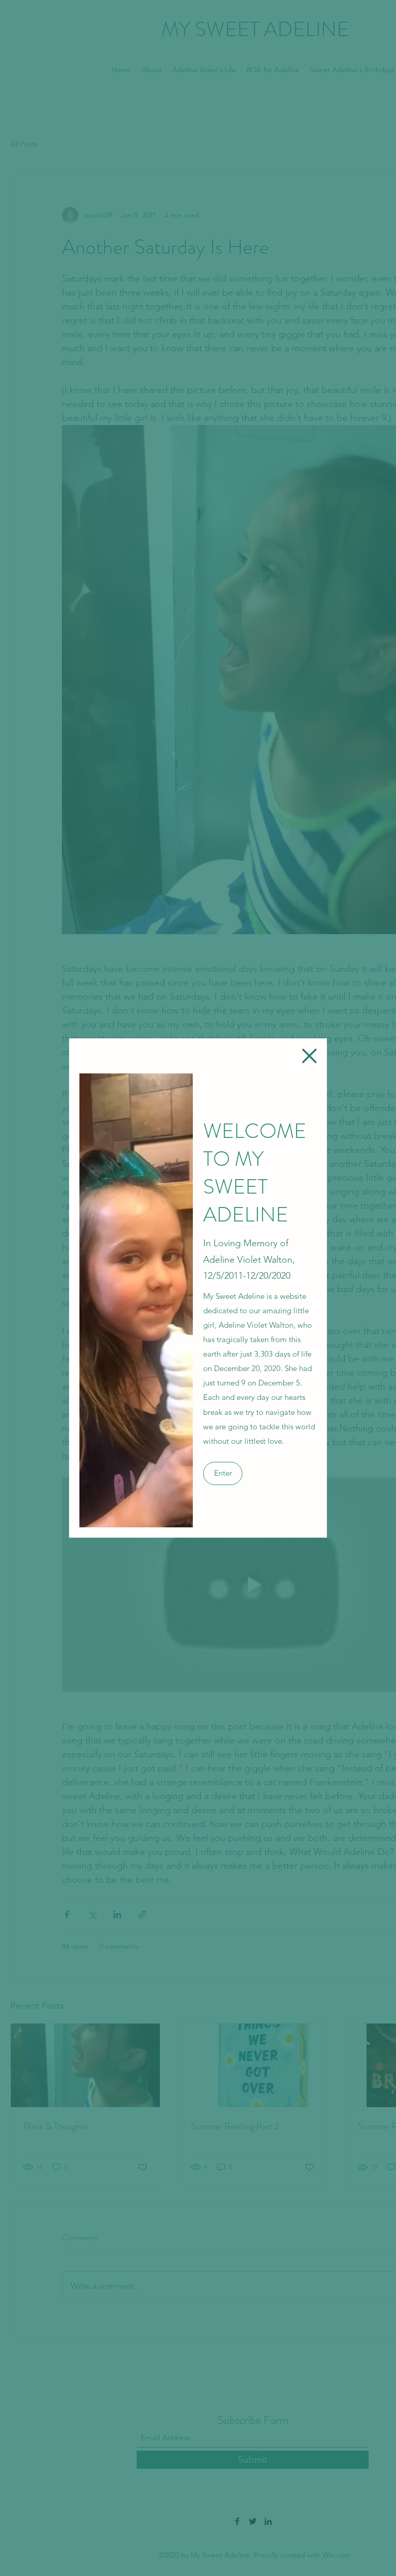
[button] (309, 1056)
